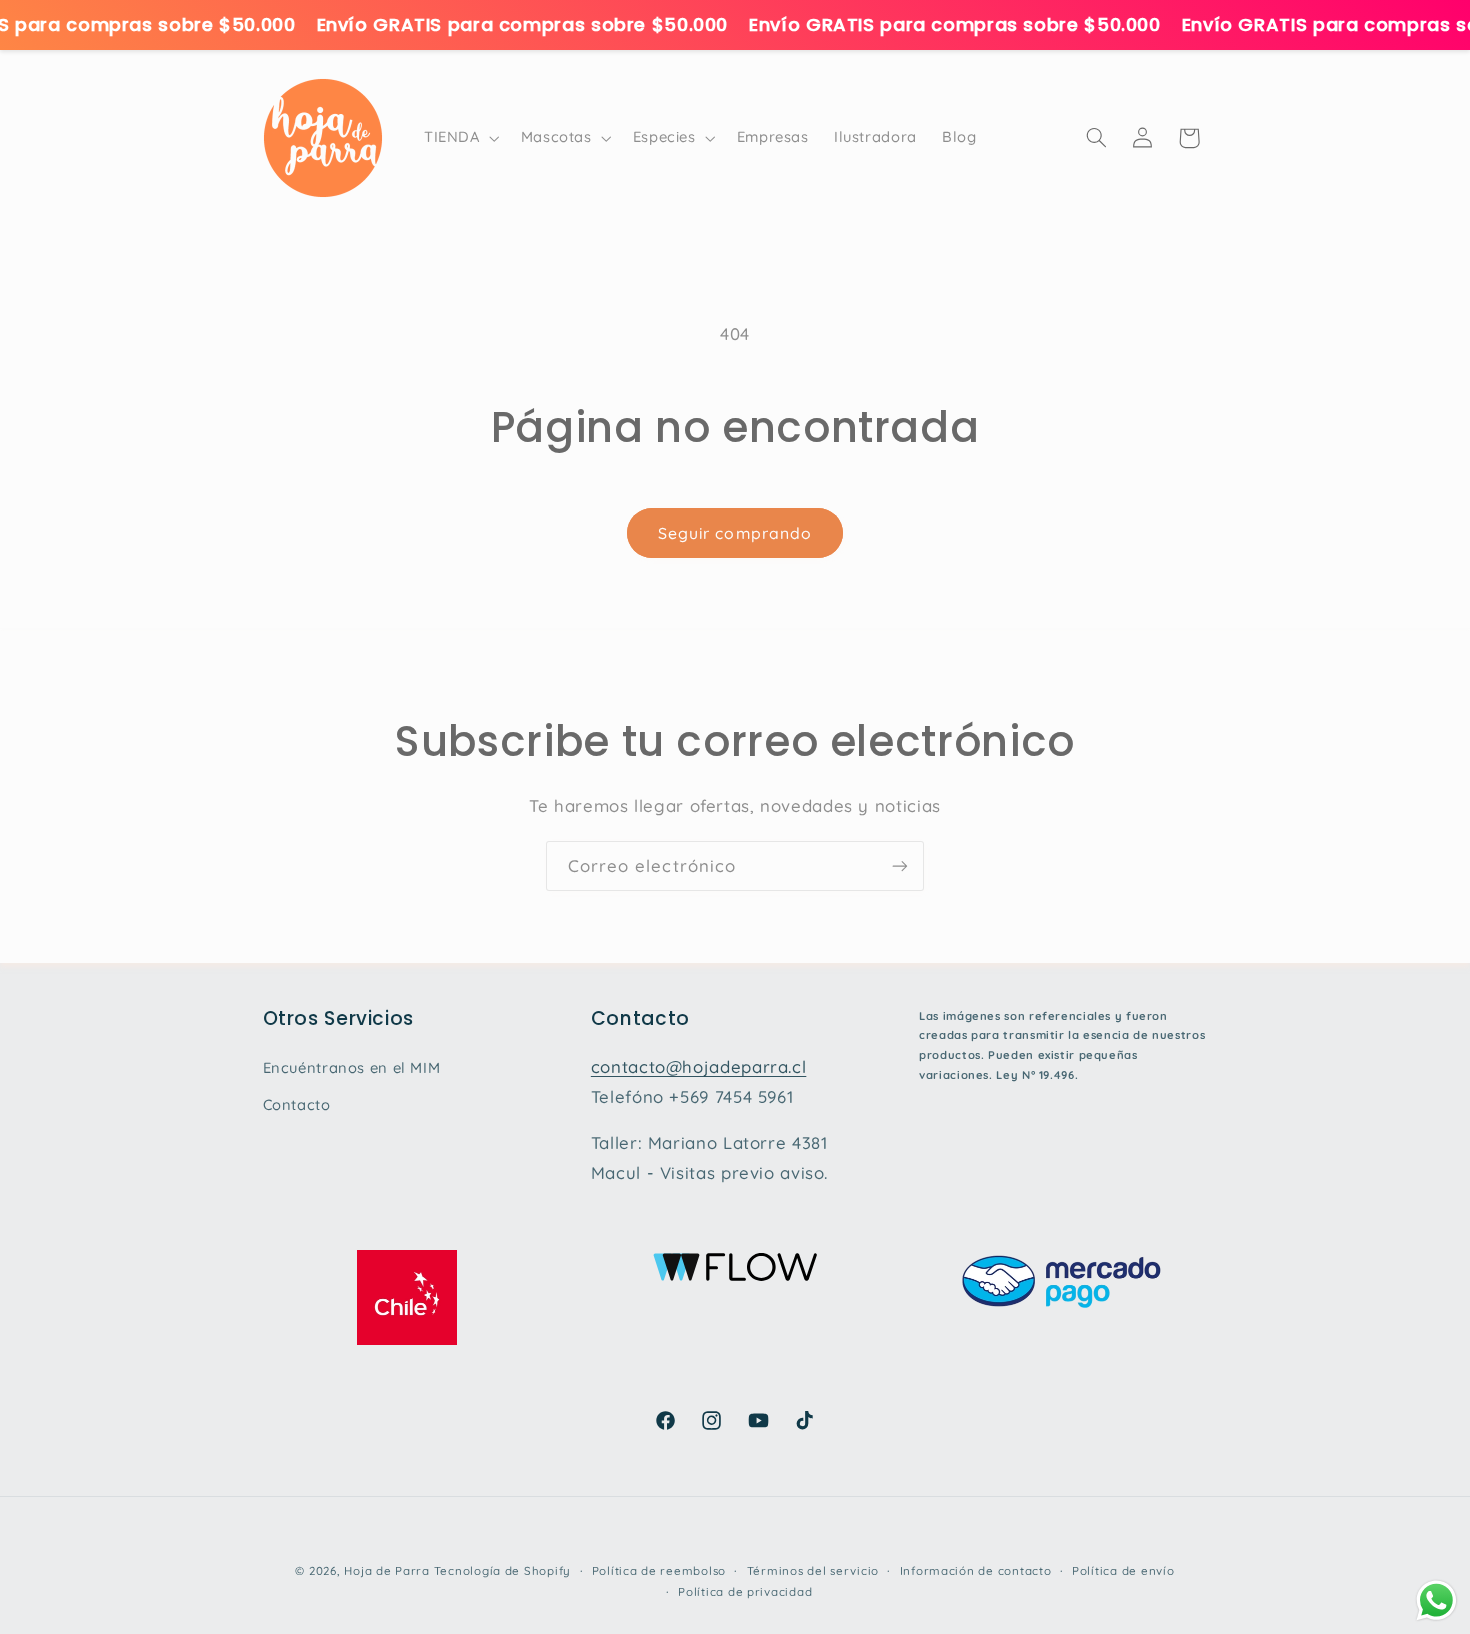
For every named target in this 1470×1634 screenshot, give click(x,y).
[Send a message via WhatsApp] (1436, 1600)
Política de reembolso (659, 1570)
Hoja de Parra (387, 1570)
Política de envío (1123, 1570)
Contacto (297, 1104)
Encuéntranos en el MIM (352, 1067)
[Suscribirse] (900, 865)
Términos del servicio (813, 1570)
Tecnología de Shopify (502, 1570)
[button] (459, 138)
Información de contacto (976, 1570)
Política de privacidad (745, 1591)
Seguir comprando (735, 533)
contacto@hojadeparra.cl (699, 1066)
